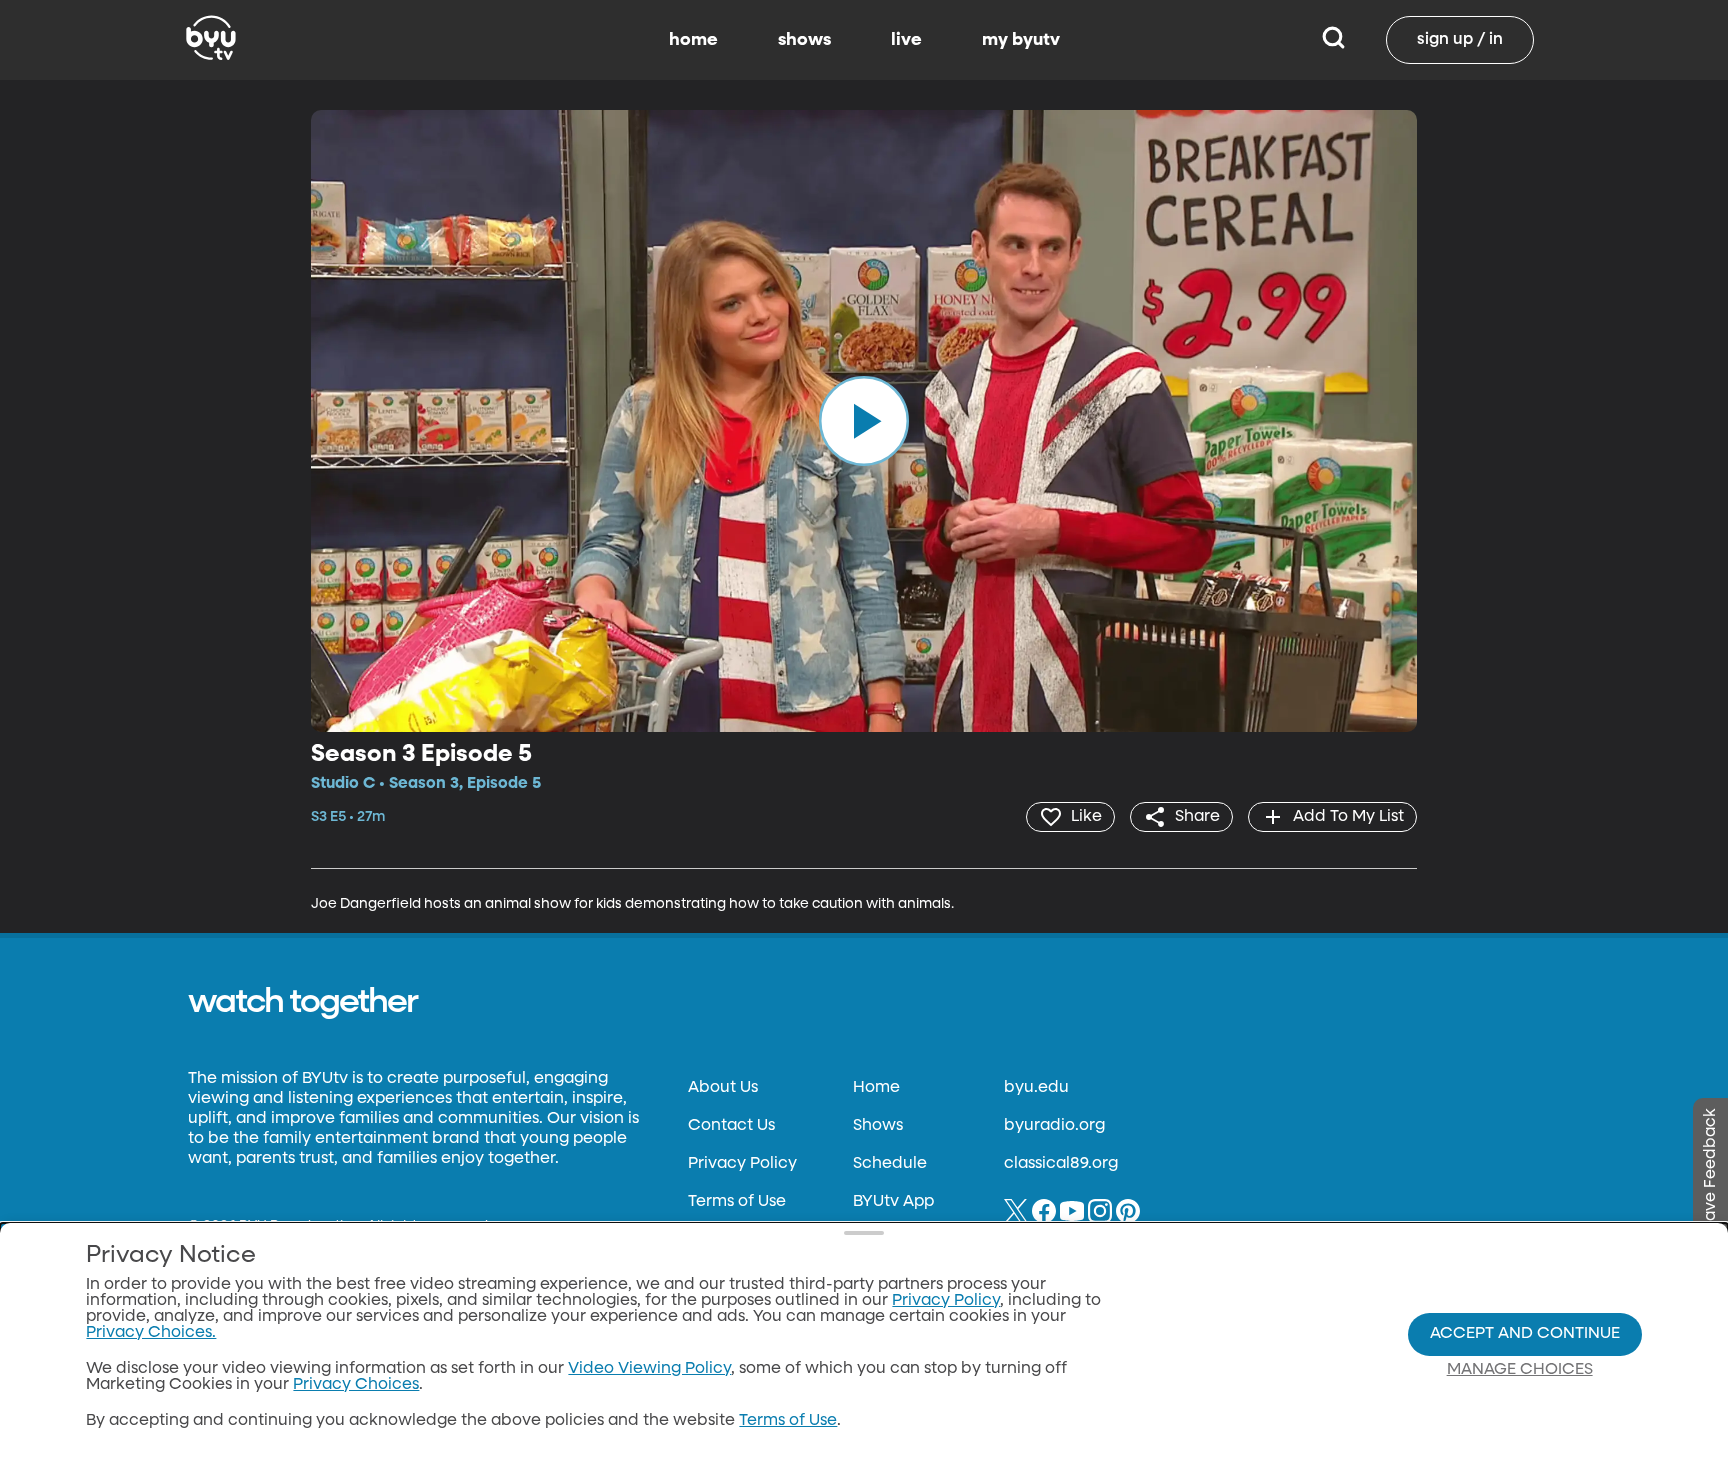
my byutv (1021, 40)
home (693, 40)
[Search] (1333, 40)
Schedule (890, 1164)
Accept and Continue (1525, 1334)
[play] (864, 421)
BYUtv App (893, 1202)
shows (804, 40)
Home (876, 1088)
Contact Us (731, 1126)
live (906, 40)
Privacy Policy (742, 1164)
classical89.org (1061, 1164)
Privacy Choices (356, 1385)
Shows (878, 1126)
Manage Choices (1520, 1370)
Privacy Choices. (151, 1333)
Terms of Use (737, 1202)
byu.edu (1036, 1088)
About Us (723, 1088)
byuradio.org (1054, 1126)
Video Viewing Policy (649, 1369)
